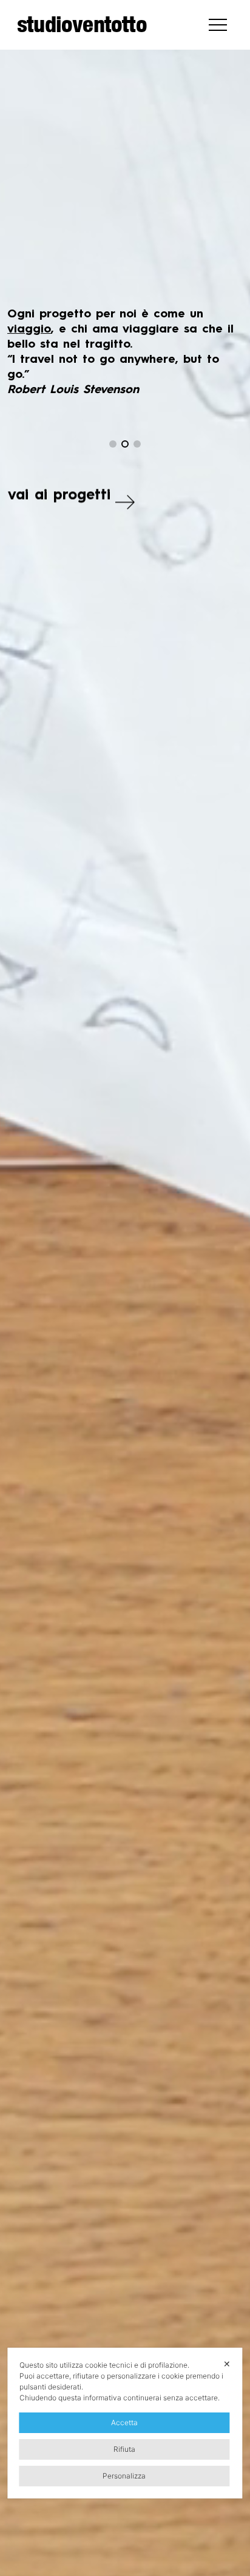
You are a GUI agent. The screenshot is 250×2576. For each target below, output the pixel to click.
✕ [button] (227, 2364)
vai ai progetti (59, 496)
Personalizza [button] (124, 2476)
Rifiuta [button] (124, 2449)
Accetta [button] (124, 2422)
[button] (113, 444)
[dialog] (125, 2423)
